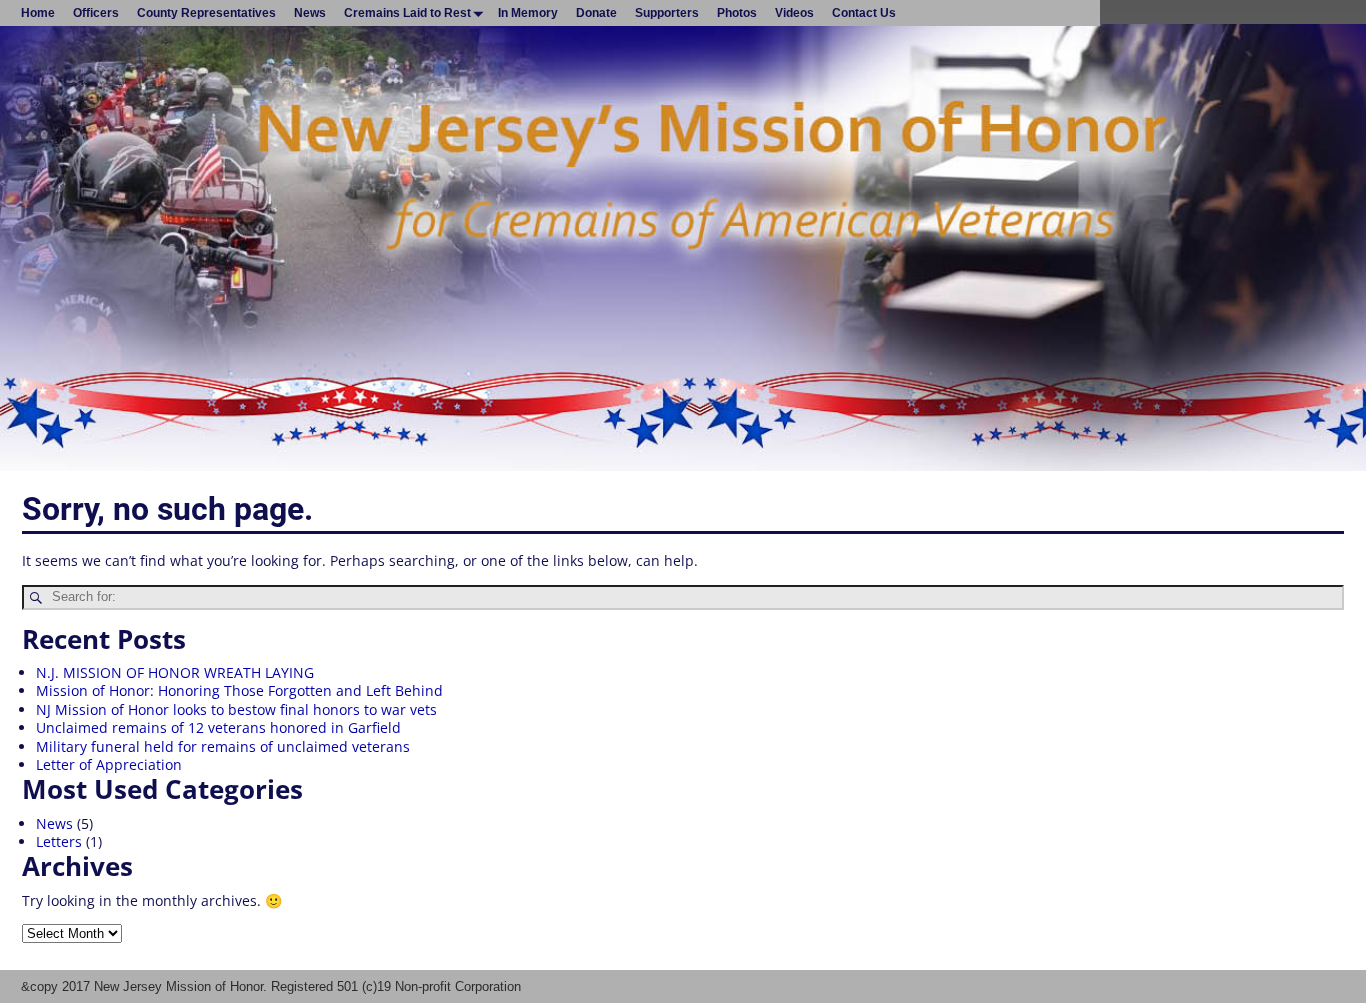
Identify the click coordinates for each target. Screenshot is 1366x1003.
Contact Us (864, 13)
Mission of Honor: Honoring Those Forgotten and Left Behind (239, 690)
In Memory (528, 13)
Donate (596, 13)
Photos (737, 13)
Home (38, 13)
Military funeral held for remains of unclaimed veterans (223, 746)
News (310, 13)
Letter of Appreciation (109, 764)
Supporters (667, 13)
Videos (794, 13)
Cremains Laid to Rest (407, 13)
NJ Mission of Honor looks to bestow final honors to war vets (236, 709)
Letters (59, 841)
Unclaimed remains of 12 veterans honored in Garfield (218, 727)
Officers (96, 13)
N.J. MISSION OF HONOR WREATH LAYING (175, 672)
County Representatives (206, 13)
